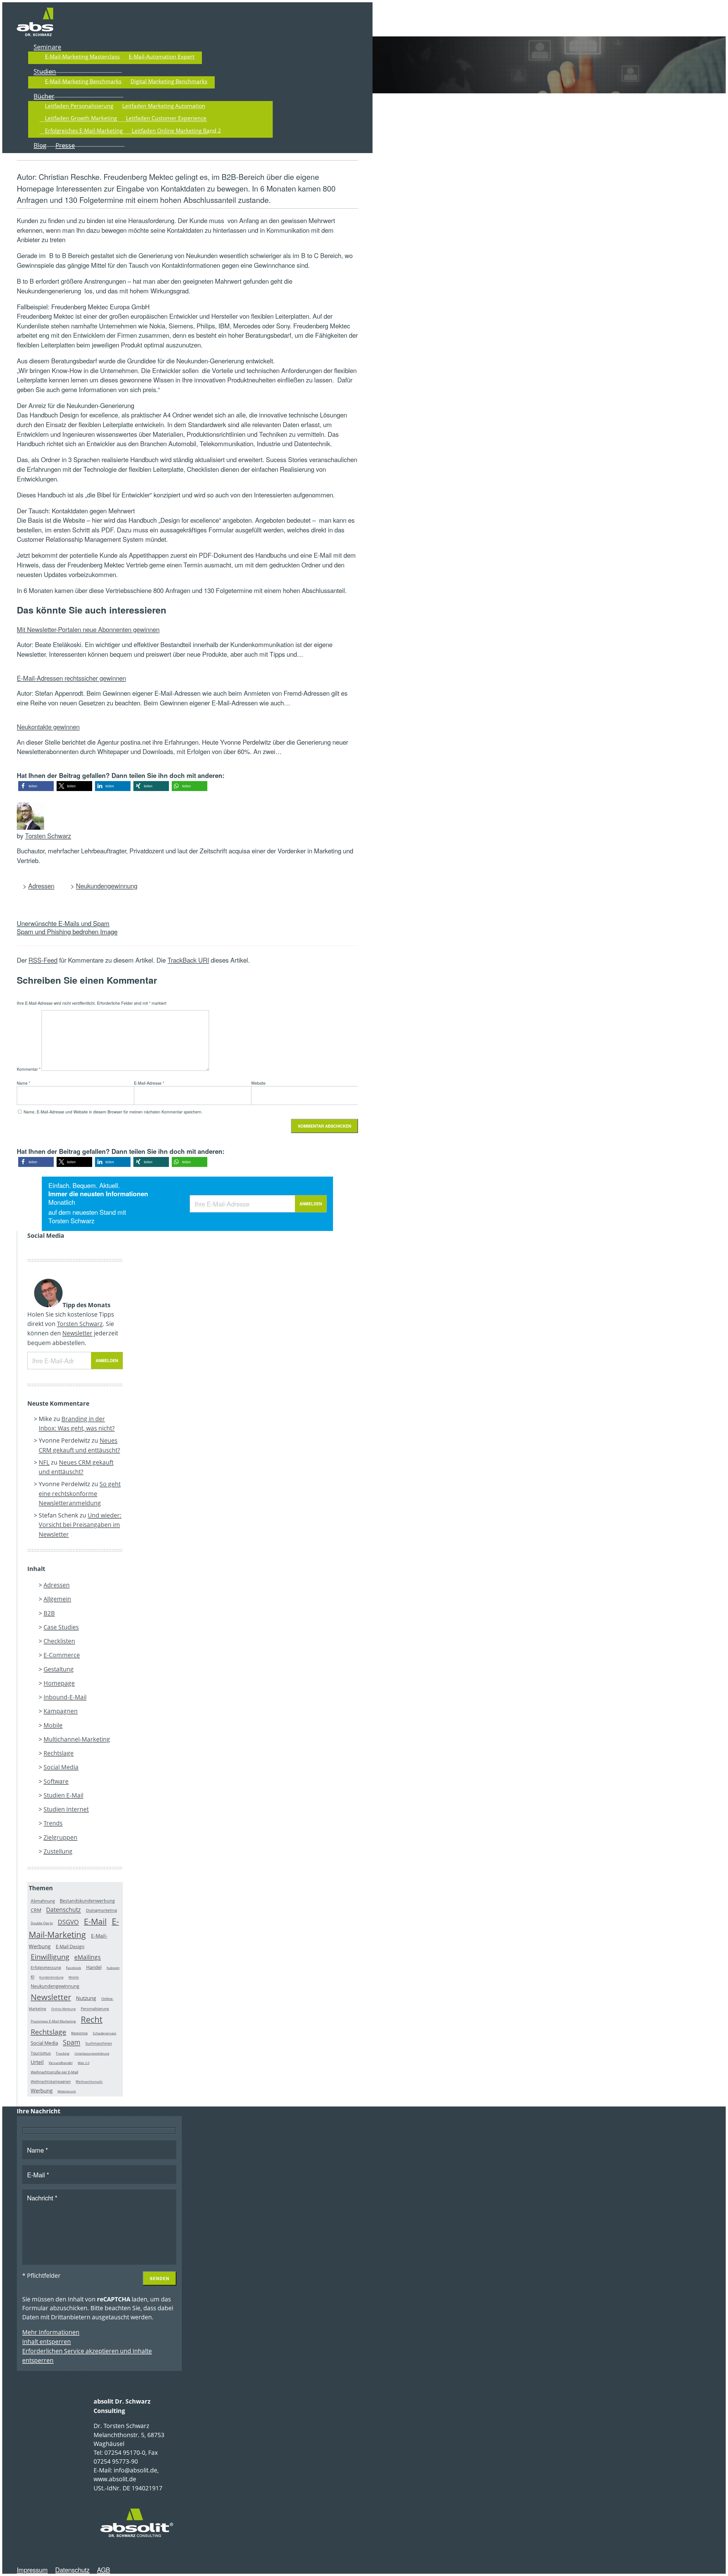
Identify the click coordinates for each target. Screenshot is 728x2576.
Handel (94, 1967)
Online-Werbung (63, 2009)
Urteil (37, 2062)
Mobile (53, 1725)
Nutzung (86, 1998)
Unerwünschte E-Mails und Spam (63, 923)
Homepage (59, 1683)
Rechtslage (59, 1753)
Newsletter (77, 1333)
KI (33, 1977)
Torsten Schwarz (48, 835)
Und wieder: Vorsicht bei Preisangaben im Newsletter (80, 1525)
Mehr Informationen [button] (51, 2332)
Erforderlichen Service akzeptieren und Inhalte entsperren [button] (87, 2356)
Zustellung (58, 1851)
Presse (65, 145)
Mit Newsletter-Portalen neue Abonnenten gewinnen (88, 629)
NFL (44, 1462)
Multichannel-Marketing (77, 1739)
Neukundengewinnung (107, 886)
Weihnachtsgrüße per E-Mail (54, 2072)
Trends (53, 1823)
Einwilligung (50, 1957)
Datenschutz (63, 1910)
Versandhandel (61, 2063)
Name (23, 1083)
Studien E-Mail (63, 1795)
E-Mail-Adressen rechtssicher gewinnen (71, 678)
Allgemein (57, 1599)
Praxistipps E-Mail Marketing (53, 2021)
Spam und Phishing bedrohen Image (67, 931)
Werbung (42, 2091)
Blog (40, 145)
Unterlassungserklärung (92, 2054)
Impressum (32, 2569)
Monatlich (62, 1202)
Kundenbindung (51, 1978)
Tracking (63, 2053)
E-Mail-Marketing (74, 1928)
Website (258, 1083)
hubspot (113, 1968)
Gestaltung (59, 1669)
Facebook (74, 1968)
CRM (36, 1910)
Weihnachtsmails (89, 2082)
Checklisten (59, 1641)
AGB (104, 2569)
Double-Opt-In (42, 1923)
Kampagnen (61, 1711)
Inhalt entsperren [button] (46, 2342)
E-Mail (95, 1921)
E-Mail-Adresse (149, 1083)
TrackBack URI (188, 960)
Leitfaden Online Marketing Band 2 (176, 130)
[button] (36, 786)
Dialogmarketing (102, 1911)
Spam (72, 2043)
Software (56, 1781)
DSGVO (68, 1922)
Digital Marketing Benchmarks (169, 81)
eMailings (87, 1957)
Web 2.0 (83, 2063)
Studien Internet (66, 1809)
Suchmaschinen (99, 2044)
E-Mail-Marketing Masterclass (82, 56)
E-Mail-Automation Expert (162, 56)
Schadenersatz (105, 2033)
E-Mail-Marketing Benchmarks (83, 81)
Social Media (61, 1767)
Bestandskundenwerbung (87, 1901)
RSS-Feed (43, 960)
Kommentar (29, 1069)
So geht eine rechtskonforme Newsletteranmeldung (80, 1493)
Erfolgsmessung (46, 1967)
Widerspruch (67, 2091)
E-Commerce (62, 1655)
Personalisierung (95, 2009)
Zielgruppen (60, 1837)
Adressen (41, 886)
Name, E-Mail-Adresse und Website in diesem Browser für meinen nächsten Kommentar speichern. (113, 1112)
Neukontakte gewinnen (48, 726)
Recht (92, 2019)
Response (79, 2033)
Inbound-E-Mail (65, 1697)
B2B (49, 1613)
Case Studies (61, 1627)
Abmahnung (43, 1901)
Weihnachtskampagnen (51, 2082)
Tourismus (41, 2053)
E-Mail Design (70, 1947)
